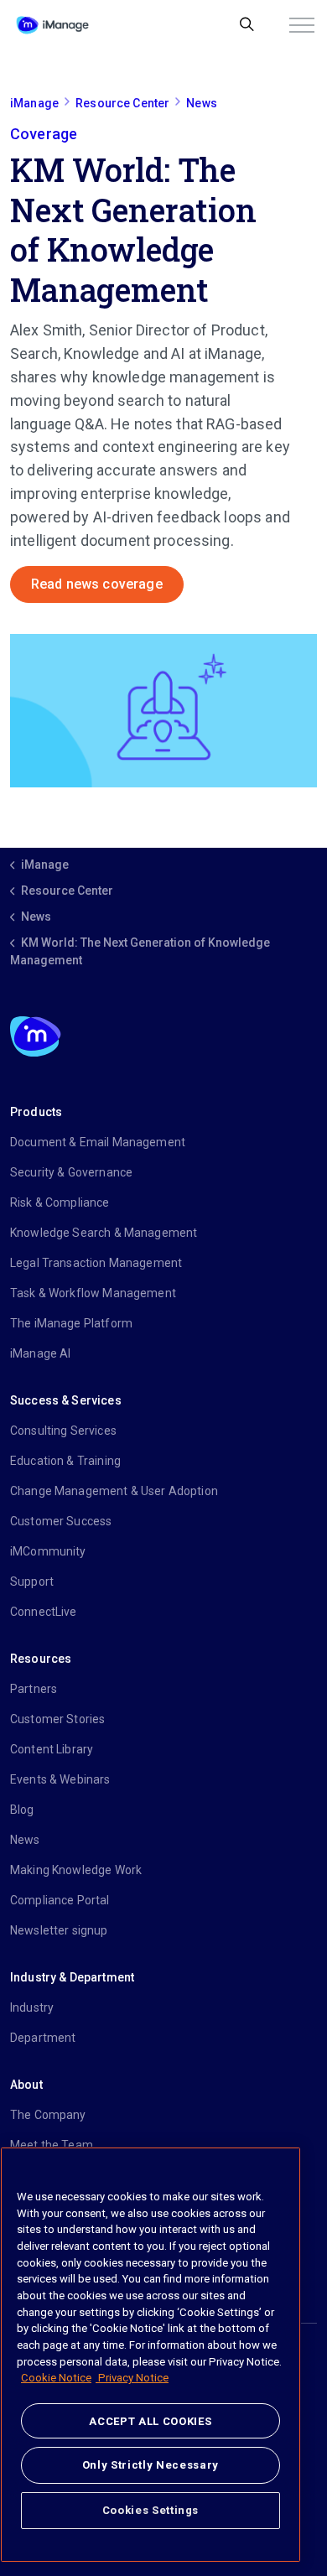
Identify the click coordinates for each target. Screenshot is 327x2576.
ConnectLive (44, 1612)
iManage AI (41, 1353)
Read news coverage (97, 584)
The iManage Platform (71, 1323)
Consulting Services (63, 1431)
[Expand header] (302, 25)
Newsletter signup (59, 1930)
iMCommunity (48, 1551)
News (25, 1840)
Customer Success (61, 1521)
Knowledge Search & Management (104, 1233)
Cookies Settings (151, 2510)
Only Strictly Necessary (151, 2465)
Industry (32, 2007)
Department (43, 2038)
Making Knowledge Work (76, 1870)
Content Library (52, 1749)
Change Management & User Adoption (114, 1491)
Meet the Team (52, 2145)
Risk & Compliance (60, 1202)
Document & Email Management (98, 1142)
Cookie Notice (56, 2378)
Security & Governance (71, 1172)
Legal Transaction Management (96, 1263)
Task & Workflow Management (93, 1293)
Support (32, 1581)
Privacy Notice (132, 2378)
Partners (34, 1689)
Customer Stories (57, 1719)
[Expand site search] (247, 25)
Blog (22, 1810)
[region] (151, 2355)
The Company (48, 2115)
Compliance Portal (60, 1900)
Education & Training (65, 1461)
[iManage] (52, 25)
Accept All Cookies (150, 2421)
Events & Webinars (60, 1779)
